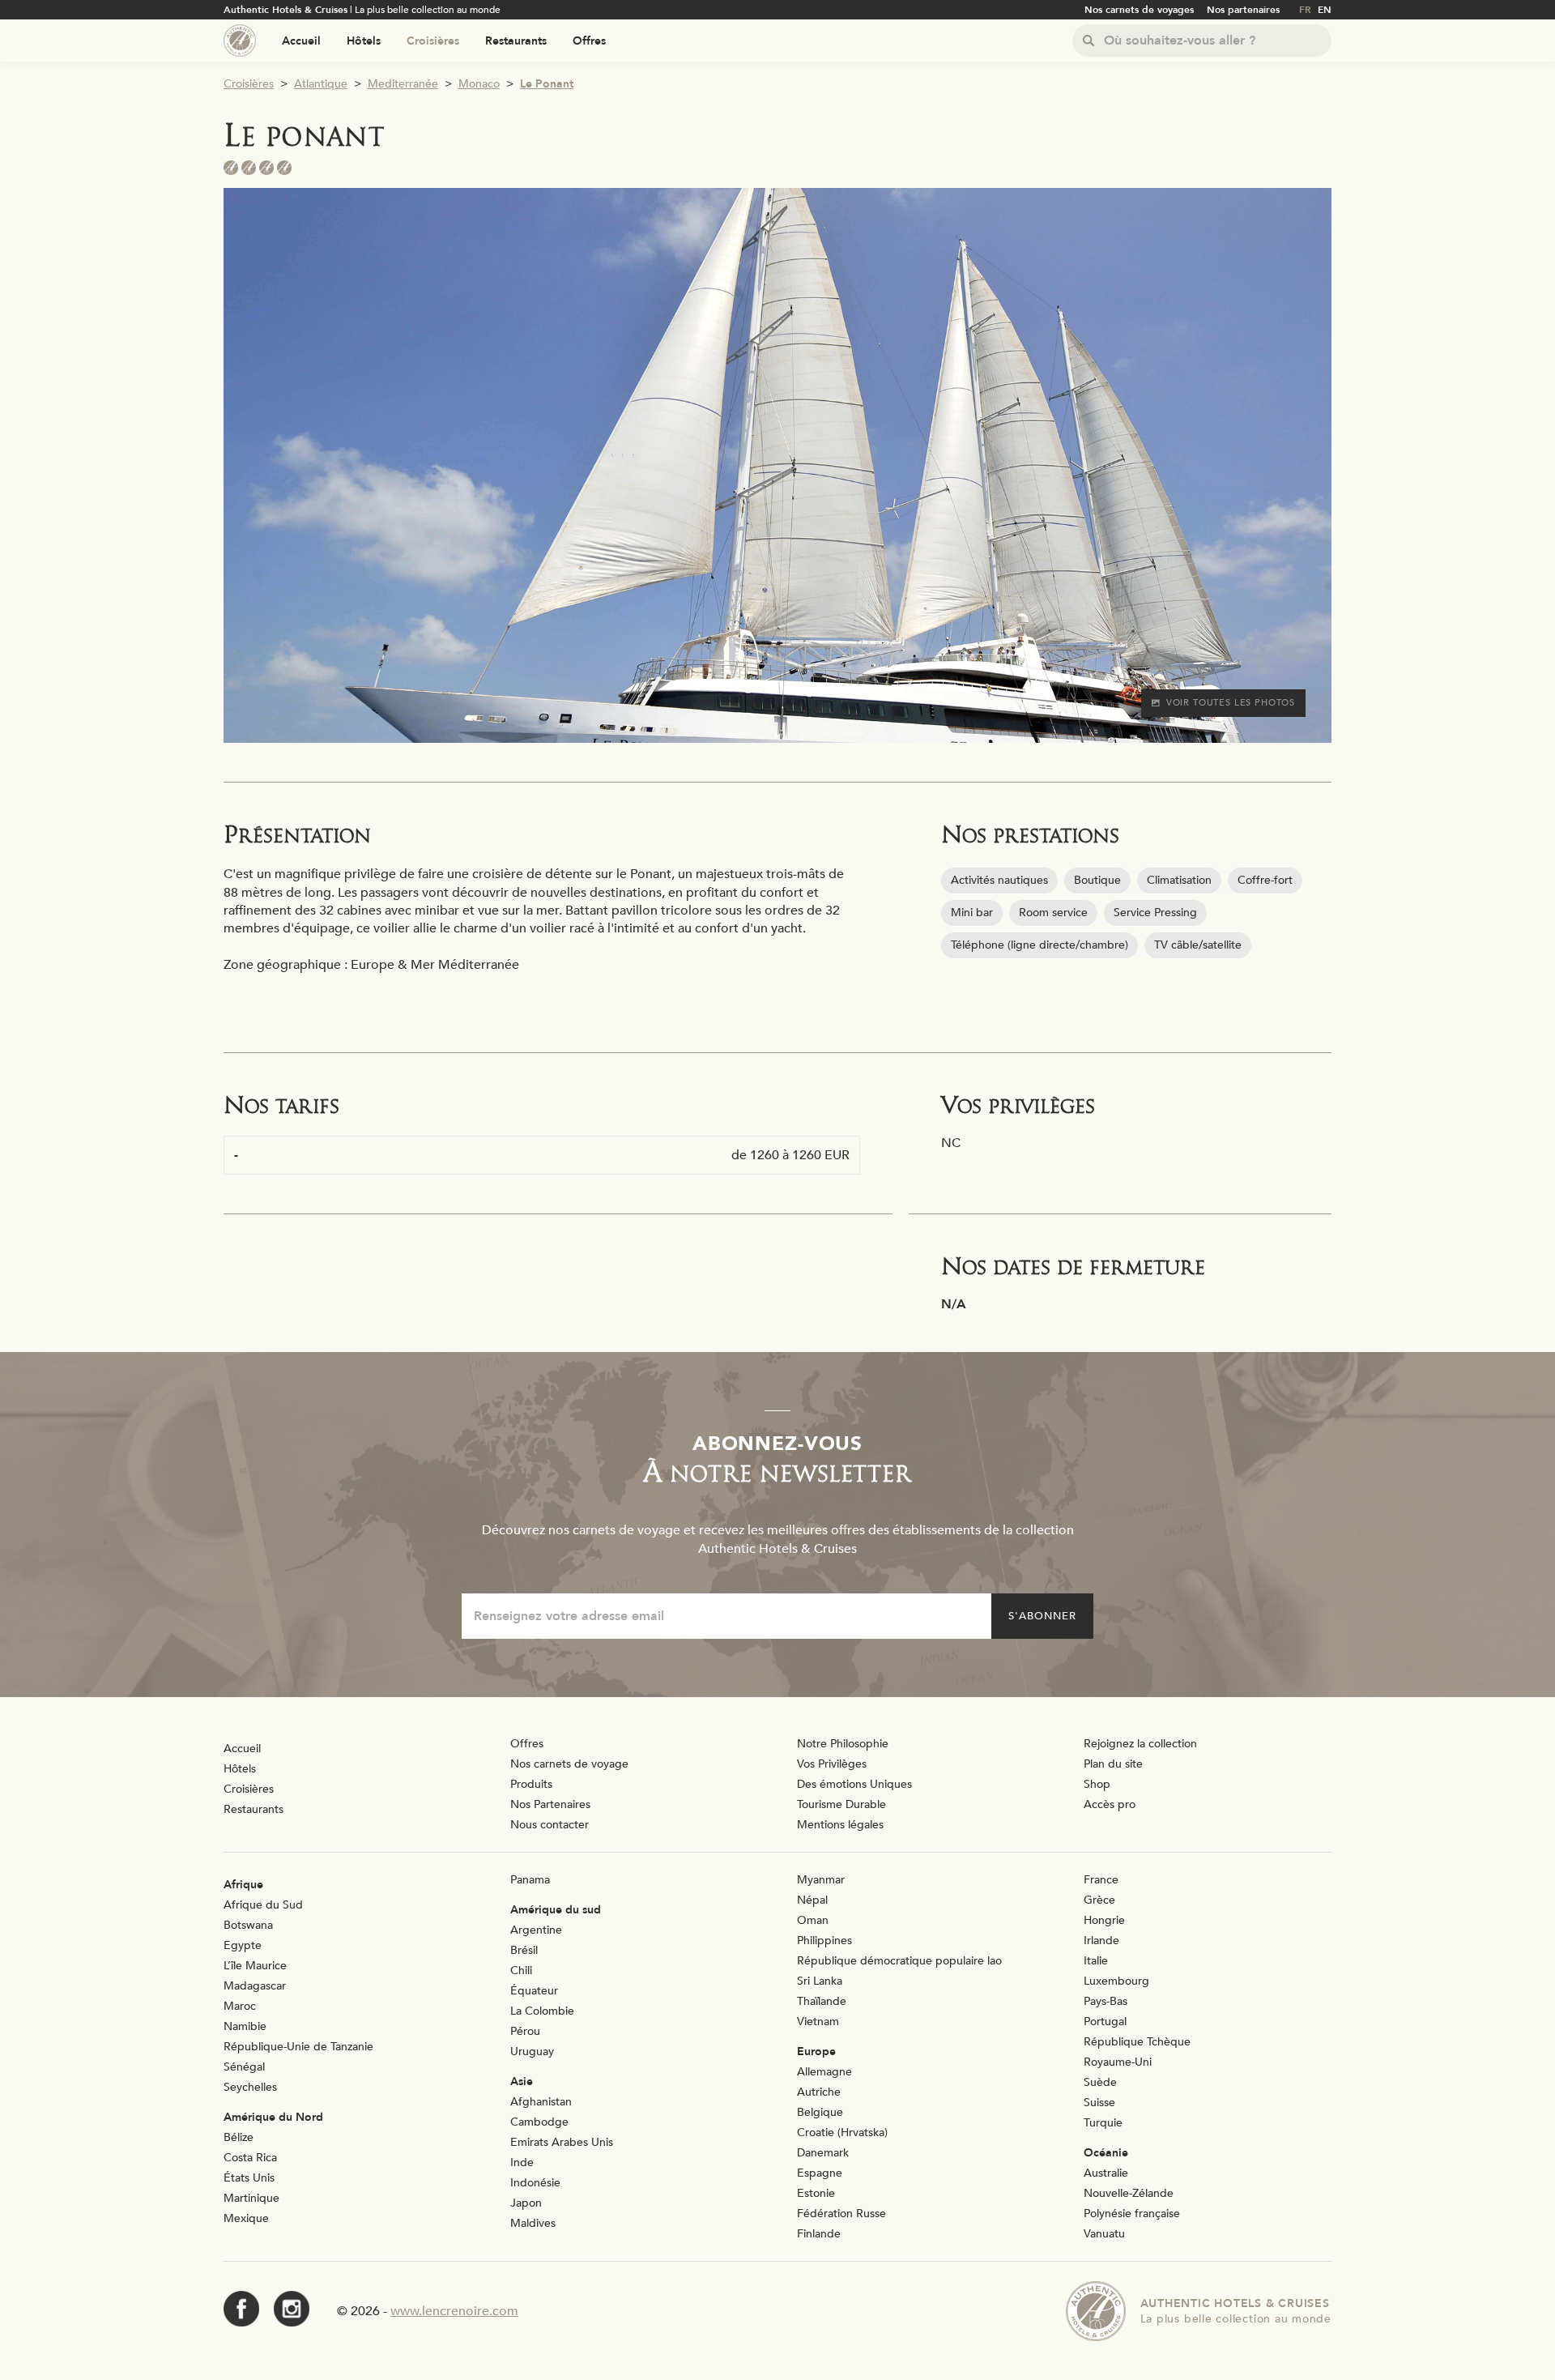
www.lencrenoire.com (454, 2311)
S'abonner (1042, 1616)
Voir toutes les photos (1231, 703)
